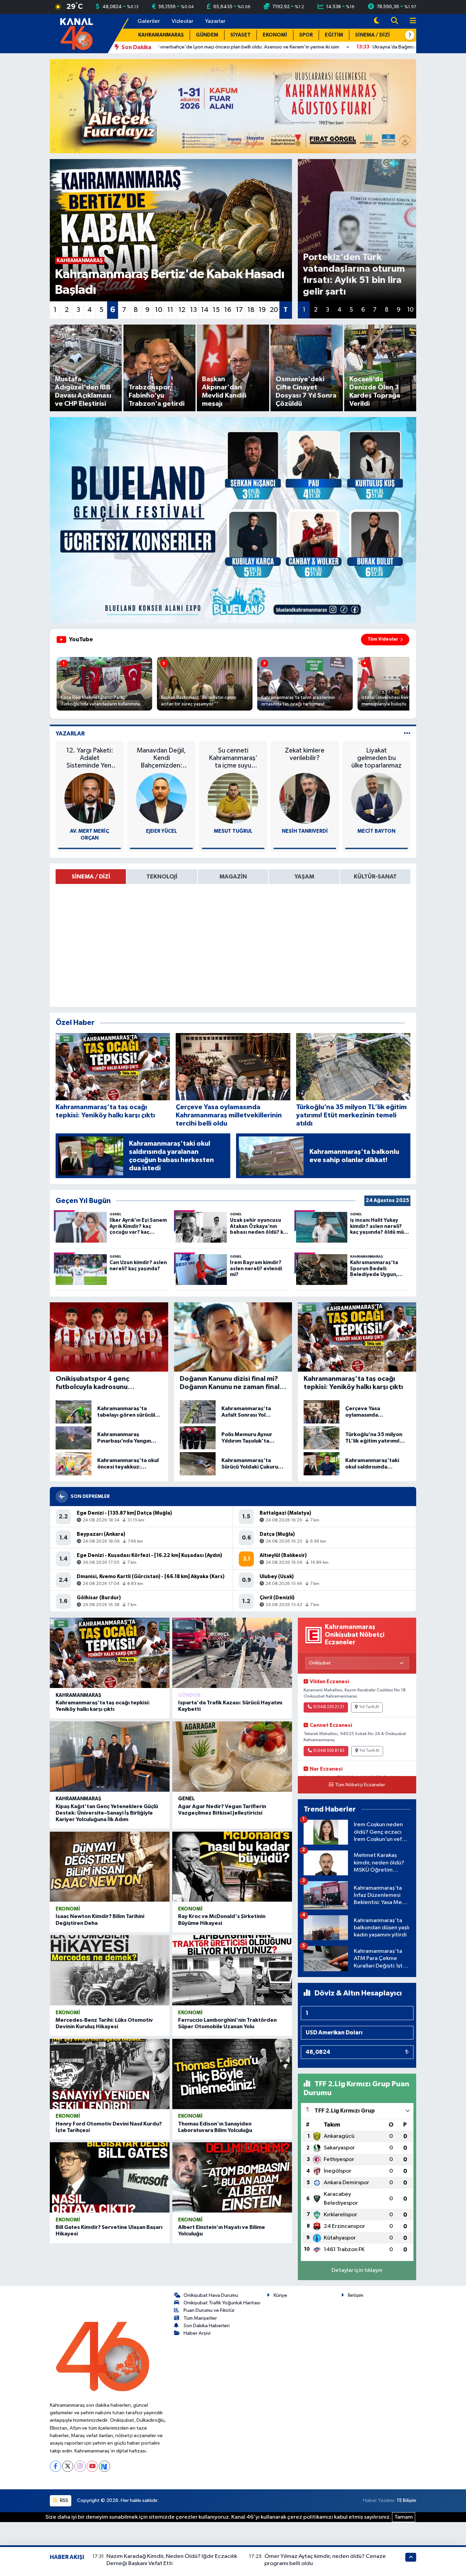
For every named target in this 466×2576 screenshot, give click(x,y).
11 (170, 310)
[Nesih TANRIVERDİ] (305, 798)
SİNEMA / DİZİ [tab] (91, 877)
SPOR (306, 35)
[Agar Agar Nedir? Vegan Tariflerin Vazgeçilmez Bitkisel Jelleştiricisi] (232, 1757)
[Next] (105, 2466)
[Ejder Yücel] (161, 798)
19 (262, 310)
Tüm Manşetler (200, 2318)
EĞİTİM (334, 35)
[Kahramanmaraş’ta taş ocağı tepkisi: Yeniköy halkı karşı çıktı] (110, 1653)
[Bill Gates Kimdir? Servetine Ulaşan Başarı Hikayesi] (110, 2177)
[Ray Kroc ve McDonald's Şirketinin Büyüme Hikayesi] (232, 1867)
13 (193, 310)
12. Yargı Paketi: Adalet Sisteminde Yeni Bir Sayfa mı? (90, 758)
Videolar (183, 21)
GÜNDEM (207, 35)
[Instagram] (80, 2466)
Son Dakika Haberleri (207, 2326)
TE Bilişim (406, 2500)
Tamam (404, 2517)
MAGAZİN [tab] (233, 877)
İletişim (356, 2295)
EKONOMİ (275, 35)
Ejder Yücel (162, 831)
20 (274, 310)
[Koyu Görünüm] (377, 21)
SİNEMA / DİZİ (373, 35)
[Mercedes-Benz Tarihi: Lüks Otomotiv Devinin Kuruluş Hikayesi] (110, 1970)
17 (239, 310)
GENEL (186, 1799)
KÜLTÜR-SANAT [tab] (375, 877)
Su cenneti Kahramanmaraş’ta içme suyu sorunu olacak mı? (233, 758)
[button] (410, 35)
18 (251, 310)
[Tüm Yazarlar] (407, 734)
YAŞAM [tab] (304, 877)
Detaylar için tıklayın (357, 2270)
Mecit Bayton (376, 831)
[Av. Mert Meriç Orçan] (90, 798)
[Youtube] (92, 2466)
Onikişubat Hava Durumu (211, 2295)
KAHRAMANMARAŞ (161, 35)
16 (228, 310)
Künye (280, 2295)
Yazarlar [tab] (70, 734)
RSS (64, 2500)
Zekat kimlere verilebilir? (305, 754)
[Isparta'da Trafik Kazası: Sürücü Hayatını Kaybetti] (232, 1653)
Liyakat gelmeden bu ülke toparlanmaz (376, 758)
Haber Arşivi (197, 2333)
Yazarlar (215, 21)
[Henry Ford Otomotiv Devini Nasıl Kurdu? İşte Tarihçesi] (110, 2074)
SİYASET (241, 35)
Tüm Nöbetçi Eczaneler (360, 1785)
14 (205, 310)
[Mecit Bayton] (377, 798)
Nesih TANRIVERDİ (305, 831)
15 (216, 310)
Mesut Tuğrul (233, 831)
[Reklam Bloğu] (233, 106)
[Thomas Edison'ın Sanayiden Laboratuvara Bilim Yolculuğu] (232, 2074)
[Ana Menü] (410, 21)
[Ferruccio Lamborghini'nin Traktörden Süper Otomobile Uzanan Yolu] (232, 1970)
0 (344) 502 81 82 (329, 1751)
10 (159, 310)
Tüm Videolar (383, 639)
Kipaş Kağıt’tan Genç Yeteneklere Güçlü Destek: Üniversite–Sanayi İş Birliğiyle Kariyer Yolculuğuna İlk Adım (107, 1813)
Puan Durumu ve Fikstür (209, 2310)
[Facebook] (55, 2466)
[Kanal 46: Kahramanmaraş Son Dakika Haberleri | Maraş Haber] (76, 33)
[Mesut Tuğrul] (233, 798)
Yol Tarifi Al (369, 1707)
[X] (68, 2466)
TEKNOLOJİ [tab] (162, 877)
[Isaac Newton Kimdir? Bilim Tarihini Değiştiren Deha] (110, 1867)
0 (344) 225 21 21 (329, 1707)
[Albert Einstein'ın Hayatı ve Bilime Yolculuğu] (232, 2177)
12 (182, 310)
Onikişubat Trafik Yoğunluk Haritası (222, 2303)
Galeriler (149, 21)
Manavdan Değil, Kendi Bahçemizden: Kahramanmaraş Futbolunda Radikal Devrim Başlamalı (161, 758)
